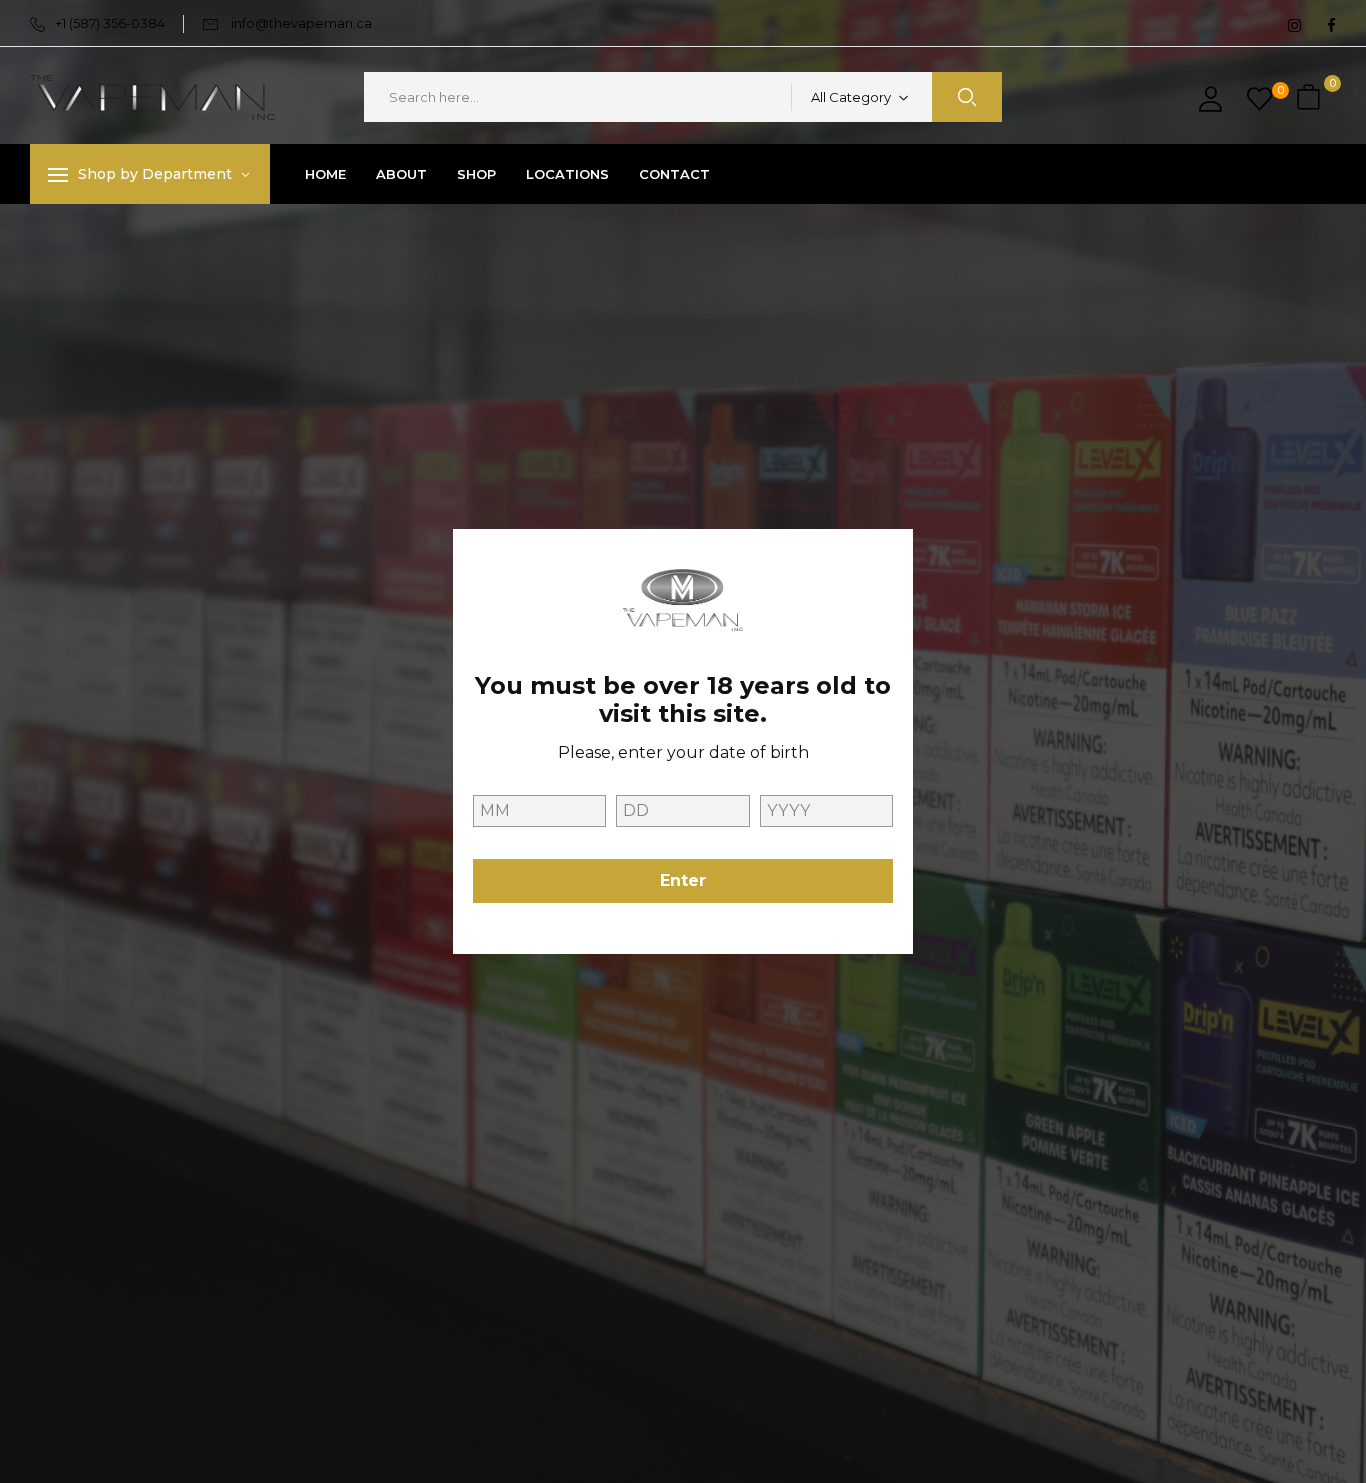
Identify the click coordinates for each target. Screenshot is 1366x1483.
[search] (967, 97)
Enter (683, 880)
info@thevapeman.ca (301, 23)
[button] (1311, 97)
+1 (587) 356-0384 (110, 23)
